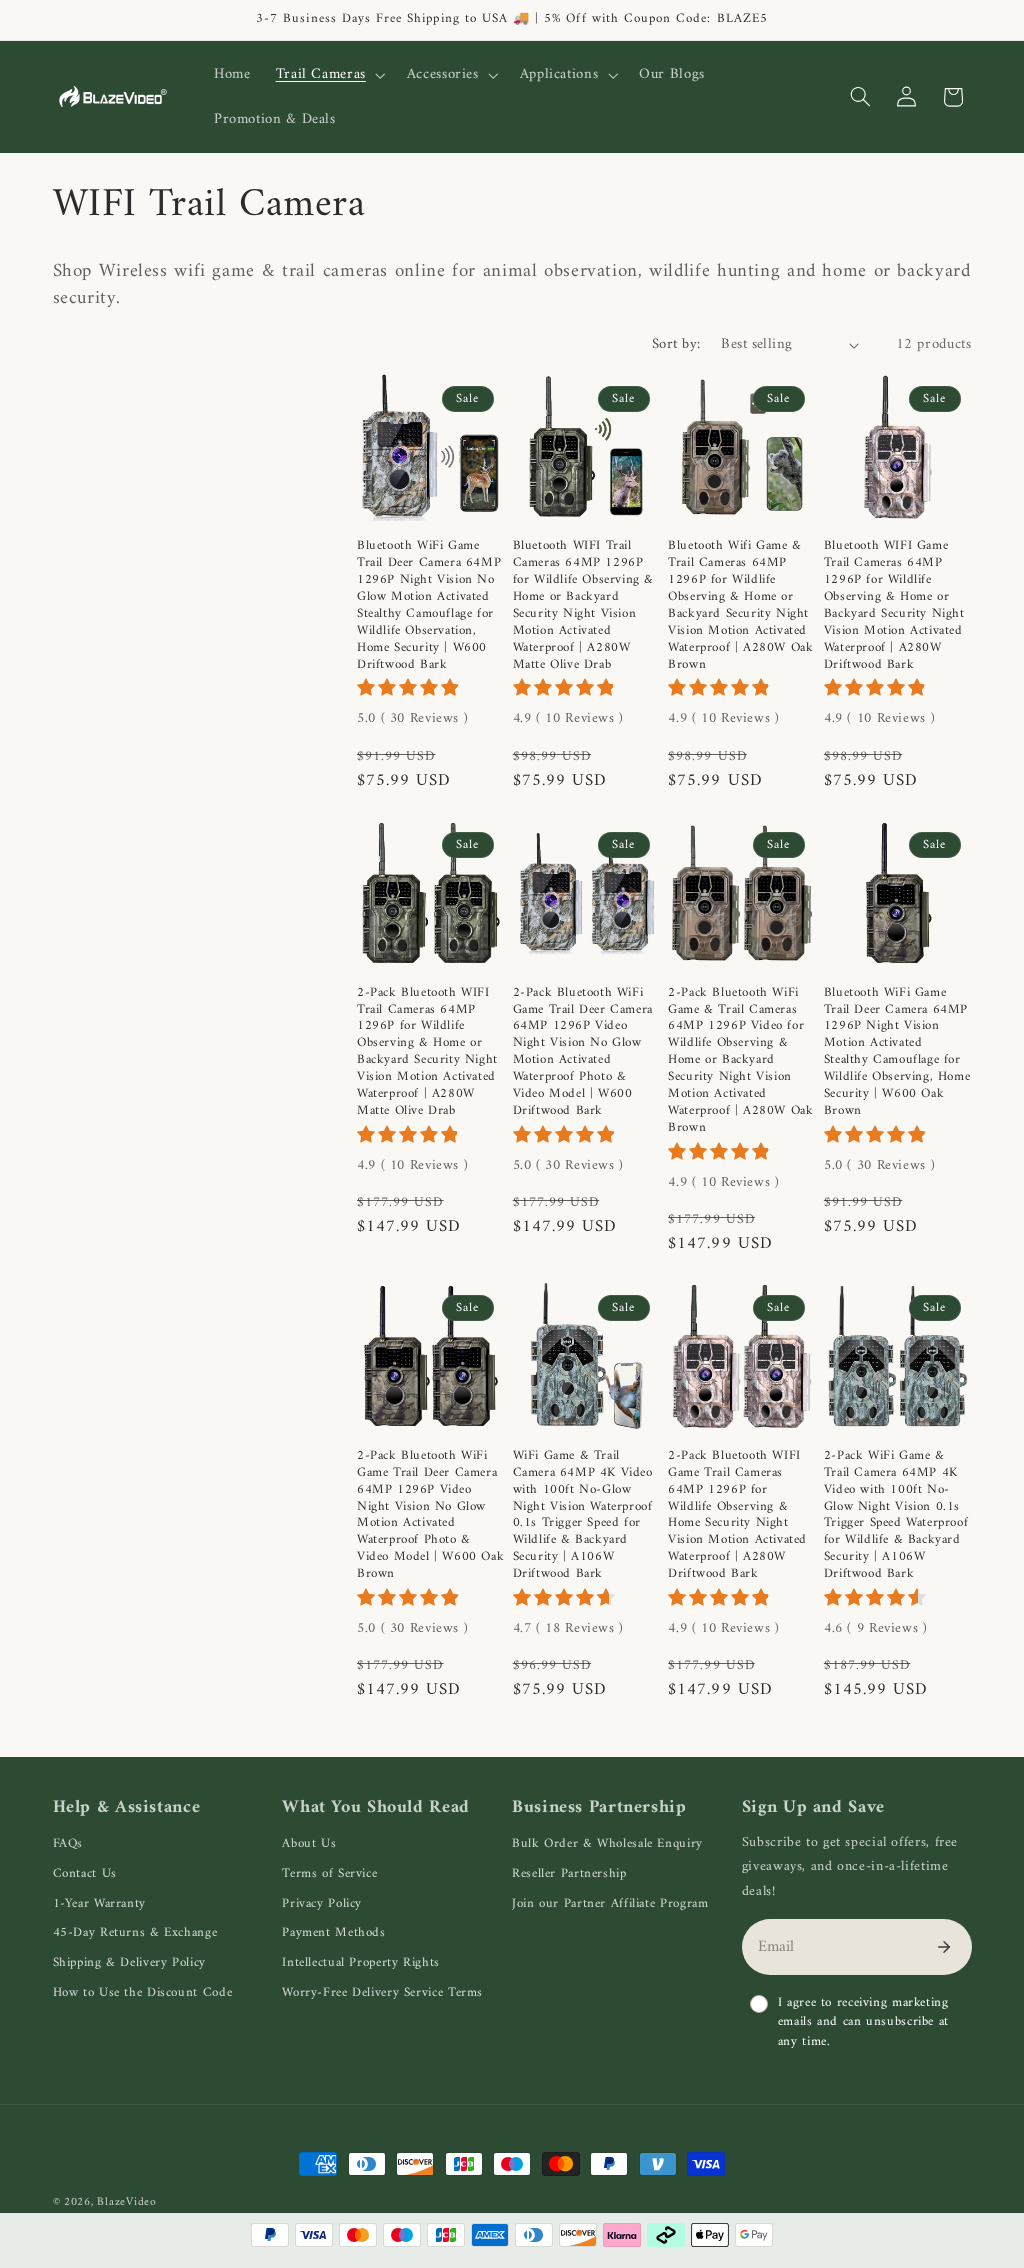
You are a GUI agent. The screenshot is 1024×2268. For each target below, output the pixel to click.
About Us (309, 1843)
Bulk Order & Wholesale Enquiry (607, 1843)
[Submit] (944, 1947)
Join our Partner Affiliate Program (610, 1903)
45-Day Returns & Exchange (135, 1932)
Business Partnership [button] (599, 1808)
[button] (328, 75)
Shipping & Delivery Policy (129, 1962)
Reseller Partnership (569, 1873)
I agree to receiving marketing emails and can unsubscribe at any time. (863, 2022)
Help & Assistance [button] (127, 1808)
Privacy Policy (322, 1903)
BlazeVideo (126, 2202)
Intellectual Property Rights (361, 1962)
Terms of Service (329, 1873)
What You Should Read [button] (376, 1808)
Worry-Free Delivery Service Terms (382, 1992)
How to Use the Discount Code (143, 1992)
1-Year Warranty (99, 1903)
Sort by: (676, 344)
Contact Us (85, 1873)
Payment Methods (333, 1932)
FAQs (68, 1843)
